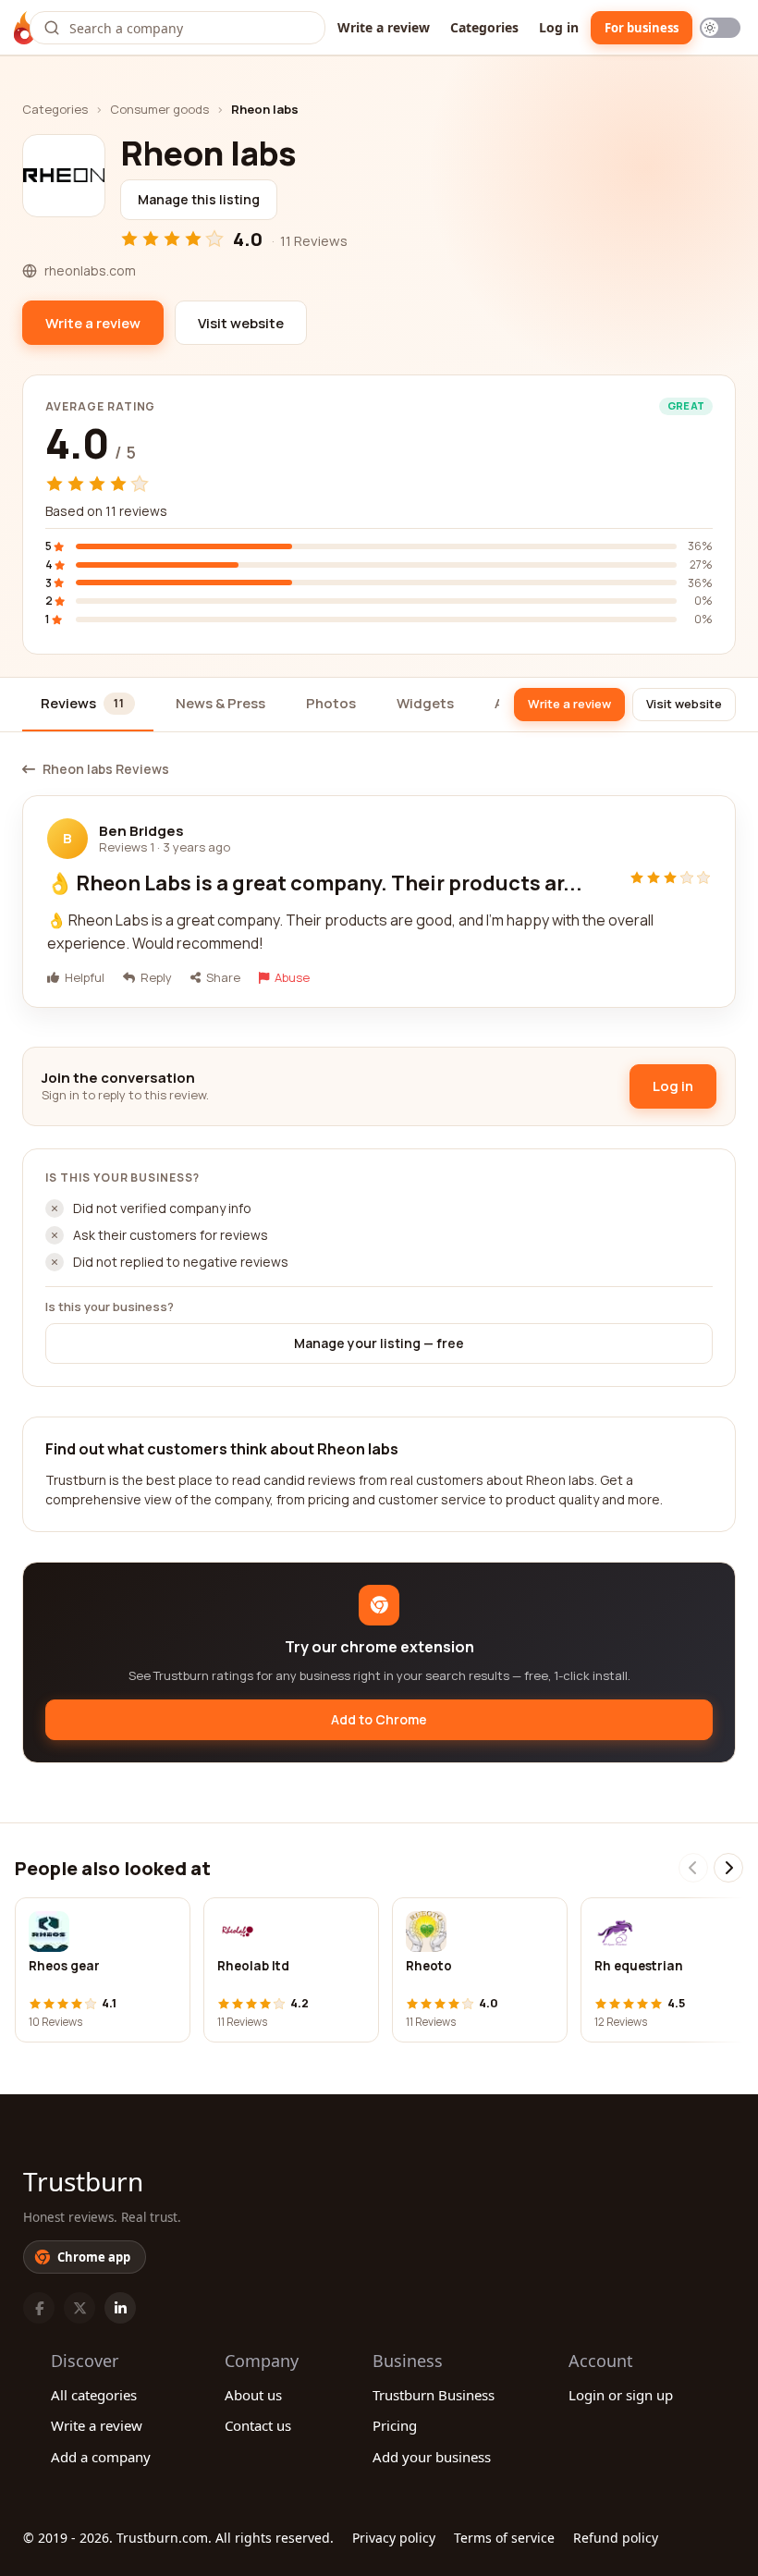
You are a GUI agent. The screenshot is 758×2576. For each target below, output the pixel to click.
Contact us (258, 2425)
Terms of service (504, 2538)
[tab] (88, 705)
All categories (94, 2395)
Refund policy (616, 2538)
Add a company (101, 2457)
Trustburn (83, 2181)
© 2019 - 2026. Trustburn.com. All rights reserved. (178, 2538)
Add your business (432, 2457)
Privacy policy (394, 2538)
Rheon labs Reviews (106, 769)
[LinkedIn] (120, 2308)
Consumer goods (159, 109)
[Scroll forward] (728, 1868)
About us (253, 2395)
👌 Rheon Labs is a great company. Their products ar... (315, 883)
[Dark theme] (720, 28)
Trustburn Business (434, 2395)
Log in (559, 27)
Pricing (395, 2425)
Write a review (384, 27)
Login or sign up (621, 2395)
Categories (484, 27)
